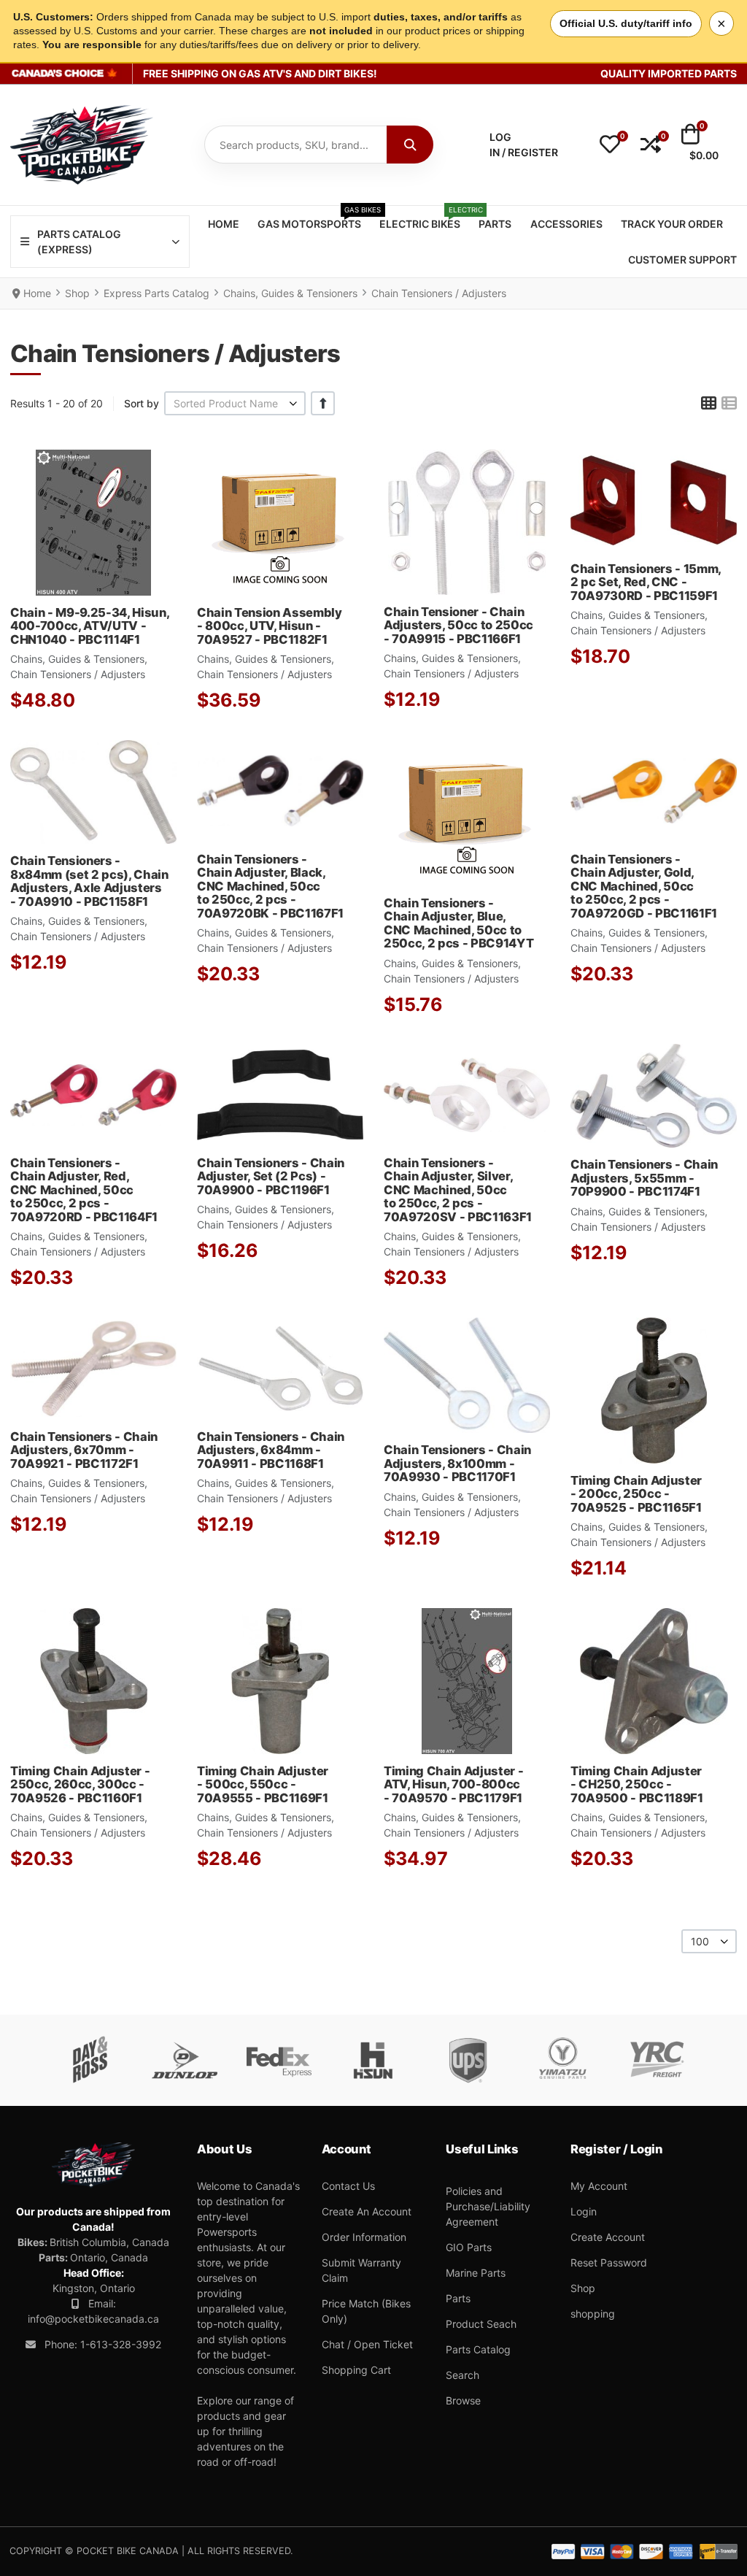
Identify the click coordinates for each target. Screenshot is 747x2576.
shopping (593, 2314)
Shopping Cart (356, 2370)
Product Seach (481, 2324)
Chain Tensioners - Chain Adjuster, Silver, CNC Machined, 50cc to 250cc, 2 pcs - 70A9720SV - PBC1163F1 (458, 1190)
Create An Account (367, 2211)
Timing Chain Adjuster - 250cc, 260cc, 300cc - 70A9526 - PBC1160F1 (80, 1784)
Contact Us (348, 2186)
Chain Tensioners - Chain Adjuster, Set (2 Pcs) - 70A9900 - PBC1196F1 (271, 1176)
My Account (599, 2186)
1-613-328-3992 (121, 2344)
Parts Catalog (478, 2349)
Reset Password (609, 2262)
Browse (463, 2400)
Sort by (142, 403)
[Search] (410, 145)
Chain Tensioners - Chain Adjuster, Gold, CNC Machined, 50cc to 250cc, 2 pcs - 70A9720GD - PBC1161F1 (644, 886)
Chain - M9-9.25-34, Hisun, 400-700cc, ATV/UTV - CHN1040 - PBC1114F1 (89, 626)
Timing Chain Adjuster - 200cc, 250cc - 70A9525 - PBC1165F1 (636, 1494)
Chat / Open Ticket (367, 2344)
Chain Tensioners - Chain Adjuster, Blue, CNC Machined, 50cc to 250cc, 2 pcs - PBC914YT (458, 923)
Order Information (364, 2237)
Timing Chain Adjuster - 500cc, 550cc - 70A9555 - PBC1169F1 (263, 1784)
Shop (583, 2288)
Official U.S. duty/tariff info (626, 23)
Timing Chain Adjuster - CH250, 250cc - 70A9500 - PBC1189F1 (637, 1784)
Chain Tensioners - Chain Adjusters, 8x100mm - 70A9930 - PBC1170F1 (457, 1463)
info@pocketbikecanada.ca (93, 2319)
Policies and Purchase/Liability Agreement (488, 2206)
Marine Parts (476, 2273)
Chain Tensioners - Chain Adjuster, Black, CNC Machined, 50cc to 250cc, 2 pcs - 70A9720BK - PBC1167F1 (270, 886)
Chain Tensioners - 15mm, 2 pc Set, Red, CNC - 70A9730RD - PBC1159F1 (646, 582)
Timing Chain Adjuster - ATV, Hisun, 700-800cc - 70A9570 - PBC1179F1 (453, 1784)
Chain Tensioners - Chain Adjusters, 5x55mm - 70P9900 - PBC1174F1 (644, 1178)
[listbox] (235, 403)
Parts (458, 2298)
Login (584, 2211)
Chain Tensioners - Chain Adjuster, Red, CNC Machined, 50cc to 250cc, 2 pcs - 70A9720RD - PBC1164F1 (84, 1190)
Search (462, 2375)
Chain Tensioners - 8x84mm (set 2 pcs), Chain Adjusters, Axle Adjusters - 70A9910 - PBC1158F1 (89, 881)
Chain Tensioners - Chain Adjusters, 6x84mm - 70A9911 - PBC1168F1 (271, 1450)
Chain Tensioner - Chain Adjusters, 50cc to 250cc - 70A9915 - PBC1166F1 (458, 625)
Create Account (608, 2237)
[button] (610, 145)
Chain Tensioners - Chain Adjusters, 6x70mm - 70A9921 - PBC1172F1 (84, 1450)
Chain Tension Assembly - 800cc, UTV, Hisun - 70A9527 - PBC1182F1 (270, 626)
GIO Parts (469, 2247)
